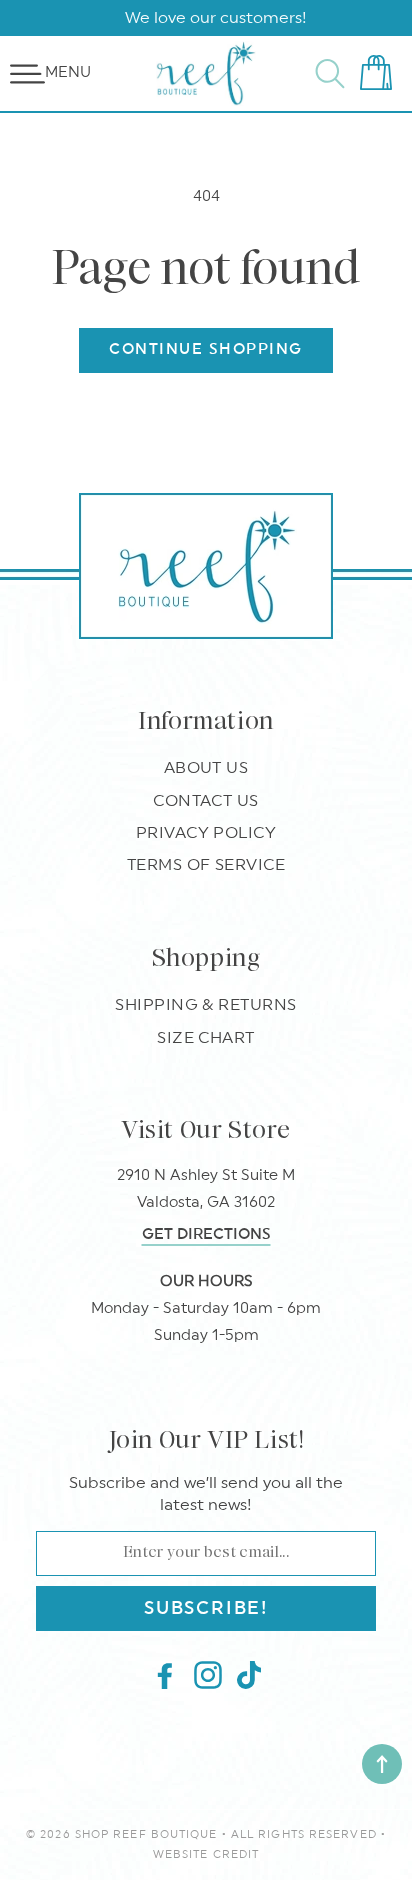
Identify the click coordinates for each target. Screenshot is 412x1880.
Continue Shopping (206, 349)
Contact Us (206, 801)
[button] (27, 74)
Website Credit (206, 1854)
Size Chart (206, 1038)
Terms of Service (206, 865)
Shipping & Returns (206, 1005)
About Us (206, 768)
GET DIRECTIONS (206, 1234)
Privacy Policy (206, 833)
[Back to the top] (382, 1764)
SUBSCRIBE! (206, 1608)
